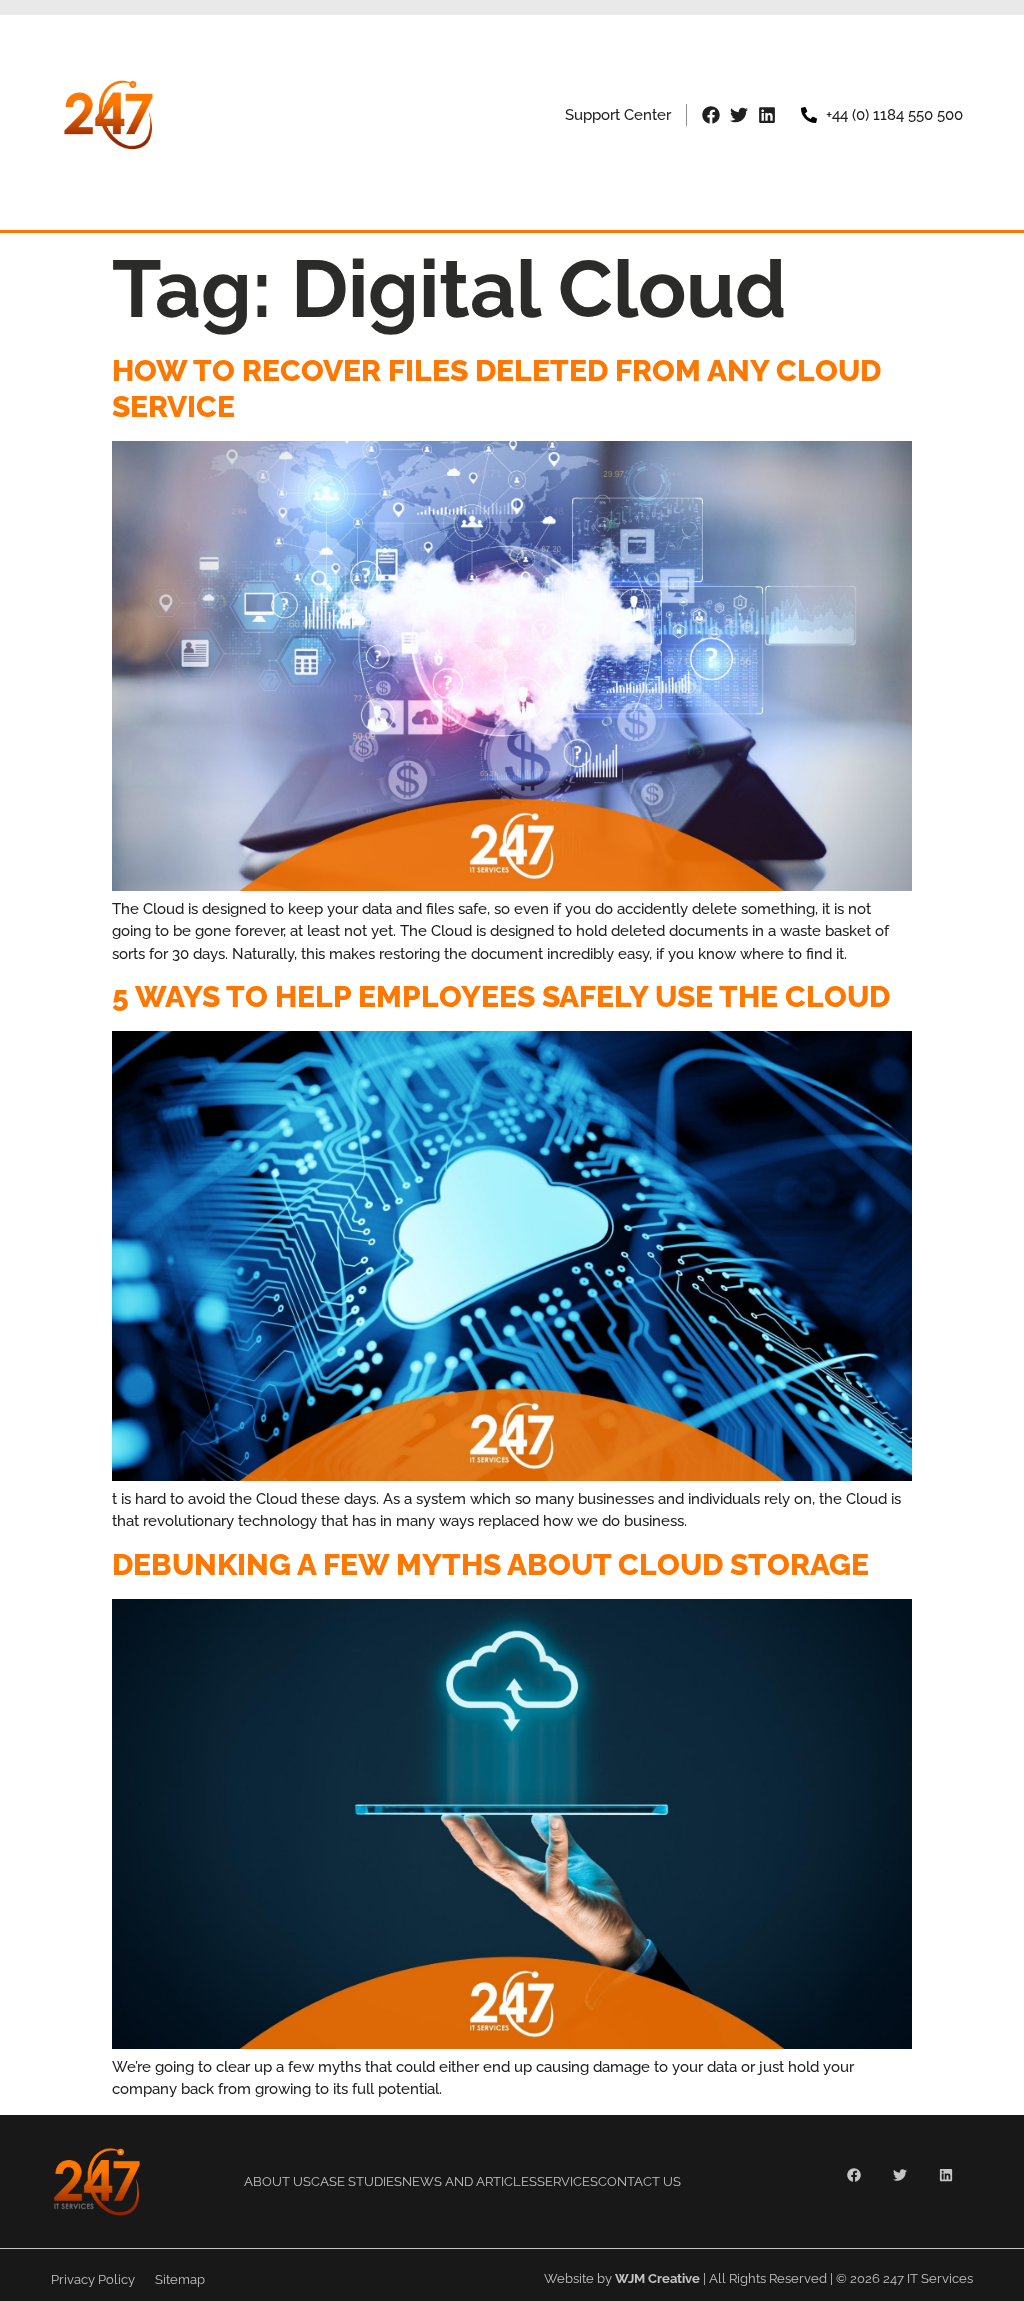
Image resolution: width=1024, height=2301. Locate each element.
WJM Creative (657, 2278)
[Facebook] (711, 115)
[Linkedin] (767, 115)
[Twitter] (739, 115)
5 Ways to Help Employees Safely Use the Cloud (501, 996)
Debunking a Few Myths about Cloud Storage (490, 1564)
